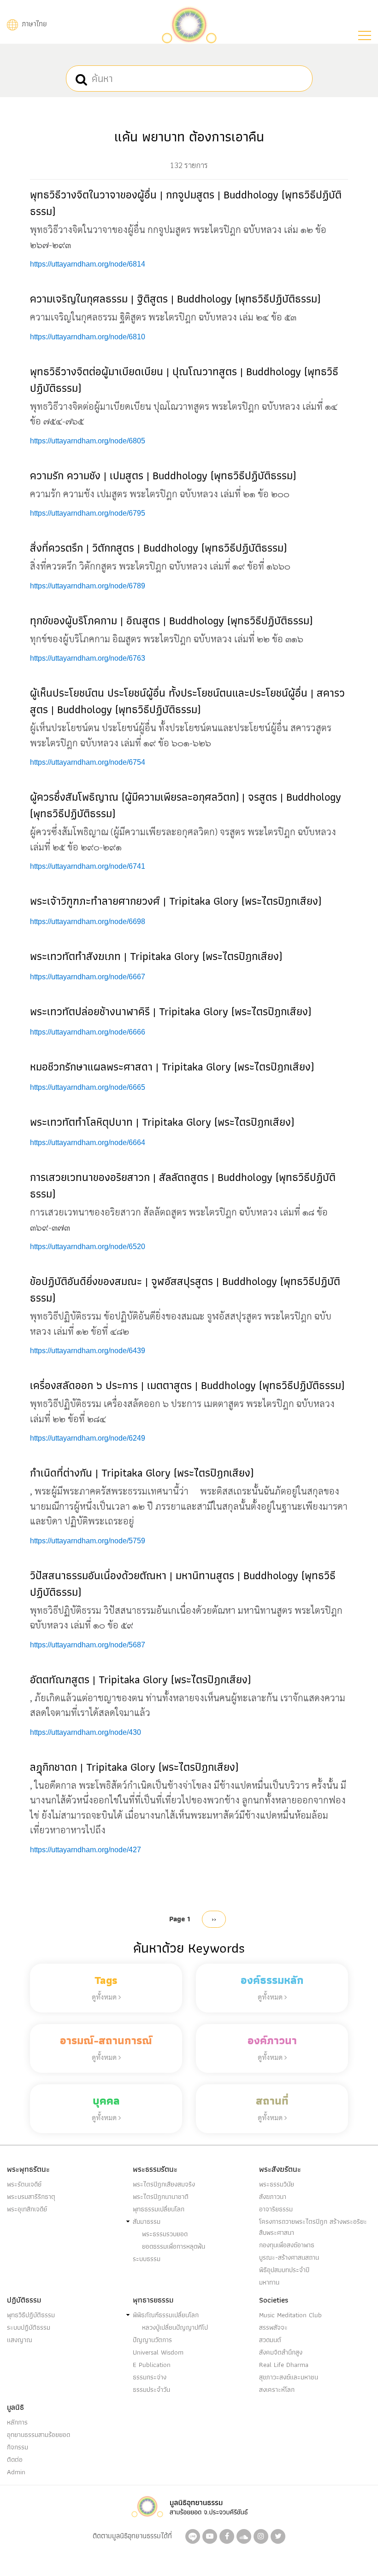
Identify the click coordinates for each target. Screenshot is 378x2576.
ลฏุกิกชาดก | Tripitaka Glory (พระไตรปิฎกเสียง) (134, 1767)
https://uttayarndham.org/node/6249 (88, 1438)
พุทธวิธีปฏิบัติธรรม (31, 2315)
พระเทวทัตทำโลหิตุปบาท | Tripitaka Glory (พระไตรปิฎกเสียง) (162, 1122)
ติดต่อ (15, 2460)
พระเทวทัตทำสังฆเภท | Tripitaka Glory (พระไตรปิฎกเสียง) (156, 956)
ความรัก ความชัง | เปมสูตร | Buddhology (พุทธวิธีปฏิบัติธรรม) (163, 475)
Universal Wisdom (158, 2352)
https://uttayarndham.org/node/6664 (88, 1143)
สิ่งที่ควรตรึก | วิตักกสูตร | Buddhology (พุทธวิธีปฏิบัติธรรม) (158, 548)
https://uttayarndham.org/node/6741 (88, 866)
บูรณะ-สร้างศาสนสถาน (289, 2257)
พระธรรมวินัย (277, 2184)
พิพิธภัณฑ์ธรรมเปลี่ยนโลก (166, 2315)
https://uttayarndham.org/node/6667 (88, 977)
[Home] (189, 24)
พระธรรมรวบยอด (165, 2234)
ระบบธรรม (147, 2259)
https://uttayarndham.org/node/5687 (88, 1645)
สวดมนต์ (270, 2340)
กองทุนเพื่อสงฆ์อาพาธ (287, 2245)
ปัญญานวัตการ (152, 2340)
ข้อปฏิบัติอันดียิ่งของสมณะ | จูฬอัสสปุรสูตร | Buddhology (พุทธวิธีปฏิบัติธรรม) (185, 1289)
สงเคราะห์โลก (277, 2390)
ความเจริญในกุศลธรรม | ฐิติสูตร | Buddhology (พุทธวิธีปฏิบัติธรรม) (175, 299)
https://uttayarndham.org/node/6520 (88, 1247)
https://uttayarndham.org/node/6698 (88, 922)
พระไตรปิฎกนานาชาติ (161, 2197)
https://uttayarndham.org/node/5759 (88, 1541)
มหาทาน (269, 2282)
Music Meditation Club (290, 2315)
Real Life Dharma (284, 2365)
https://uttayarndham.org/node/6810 (88, 337)
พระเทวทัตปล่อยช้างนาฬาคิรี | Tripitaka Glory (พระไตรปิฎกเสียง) (171, 1011)
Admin (16, 2472)
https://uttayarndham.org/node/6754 (88, 762)
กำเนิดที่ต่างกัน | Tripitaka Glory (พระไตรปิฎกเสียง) (142, 1473)
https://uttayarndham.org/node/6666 (88, 1032)
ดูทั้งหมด (105, 1997)
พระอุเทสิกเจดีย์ (27, 2209)
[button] (365, 35)
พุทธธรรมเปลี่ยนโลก (159, 2209)
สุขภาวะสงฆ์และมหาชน (289, 2377)
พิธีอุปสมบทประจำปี (284, 2270)
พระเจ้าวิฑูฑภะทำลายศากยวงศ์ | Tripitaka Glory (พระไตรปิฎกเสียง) (176, 901)
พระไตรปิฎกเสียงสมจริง (164, 2184)
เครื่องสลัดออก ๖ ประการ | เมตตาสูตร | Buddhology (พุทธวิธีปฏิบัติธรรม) (187, 1385)
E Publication (152, 2365)
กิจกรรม (18, 2447)
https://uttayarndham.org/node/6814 (88, 264)
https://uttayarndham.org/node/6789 (88, 586)
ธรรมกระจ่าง (150, 2377)
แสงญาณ (20, 2340)
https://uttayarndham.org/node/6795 (88, 513)
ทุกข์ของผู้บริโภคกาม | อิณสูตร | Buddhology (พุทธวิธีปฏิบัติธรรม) (171, 620)
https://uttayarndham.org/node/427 (86, 1850)
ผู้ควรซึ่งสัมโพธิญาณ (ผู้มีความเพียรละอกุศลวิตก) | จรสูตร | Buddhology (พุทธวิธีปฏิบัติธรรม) (186, 805)
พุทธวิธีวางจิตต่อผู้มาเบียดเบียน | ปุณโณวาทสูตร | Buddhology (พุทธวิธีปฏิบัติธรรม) (184, 380)
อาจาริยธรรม (276, 2209)
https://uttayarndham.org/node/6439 (88, 1351)
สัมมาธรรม (147, 2221)
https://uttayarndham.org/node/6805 (88, 441)
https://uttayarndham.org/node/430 (86, 1732)
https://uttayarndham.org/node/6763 (88, 658)
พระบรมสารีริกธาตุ (31, 2197)
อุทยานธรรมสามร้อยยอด (38, 2435)
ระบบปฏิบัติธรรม (29, 2327)
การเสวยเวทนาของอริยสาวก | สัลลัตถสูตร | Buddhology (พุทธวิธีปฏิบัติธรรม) (183, 1185)
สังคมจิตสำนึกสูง (281, 2352)
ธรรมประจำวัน (151, 2390)
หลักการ (17, 2422)
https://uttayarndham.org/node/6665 (88, 1087)
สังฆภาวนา (273, 2197)
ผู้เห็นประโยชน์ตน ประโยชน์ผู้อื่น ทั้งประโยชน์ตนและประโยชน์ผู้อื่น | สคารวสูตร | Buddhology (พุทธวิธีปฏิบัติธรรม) (187, 701)
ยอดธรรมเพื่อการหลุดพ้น (174, 2246)
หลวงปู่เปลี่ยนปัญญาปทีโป (175, 2327)
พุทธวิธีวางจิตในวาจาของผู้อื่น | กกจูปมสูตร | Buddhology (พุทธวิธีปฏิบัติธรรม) (186, 203)
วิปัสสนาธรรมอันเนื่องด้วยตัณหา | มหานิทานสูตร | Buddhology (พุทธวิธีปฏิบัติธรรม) (183, 1584)
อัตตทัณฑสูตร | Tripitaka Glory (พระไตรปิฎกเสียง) (140, 1679)
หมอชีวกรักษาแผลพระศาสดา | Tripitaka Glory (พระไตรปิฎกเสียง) (172, 1067)
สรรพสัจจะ (273, 2327)
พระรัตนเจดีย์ (24, 2184)
